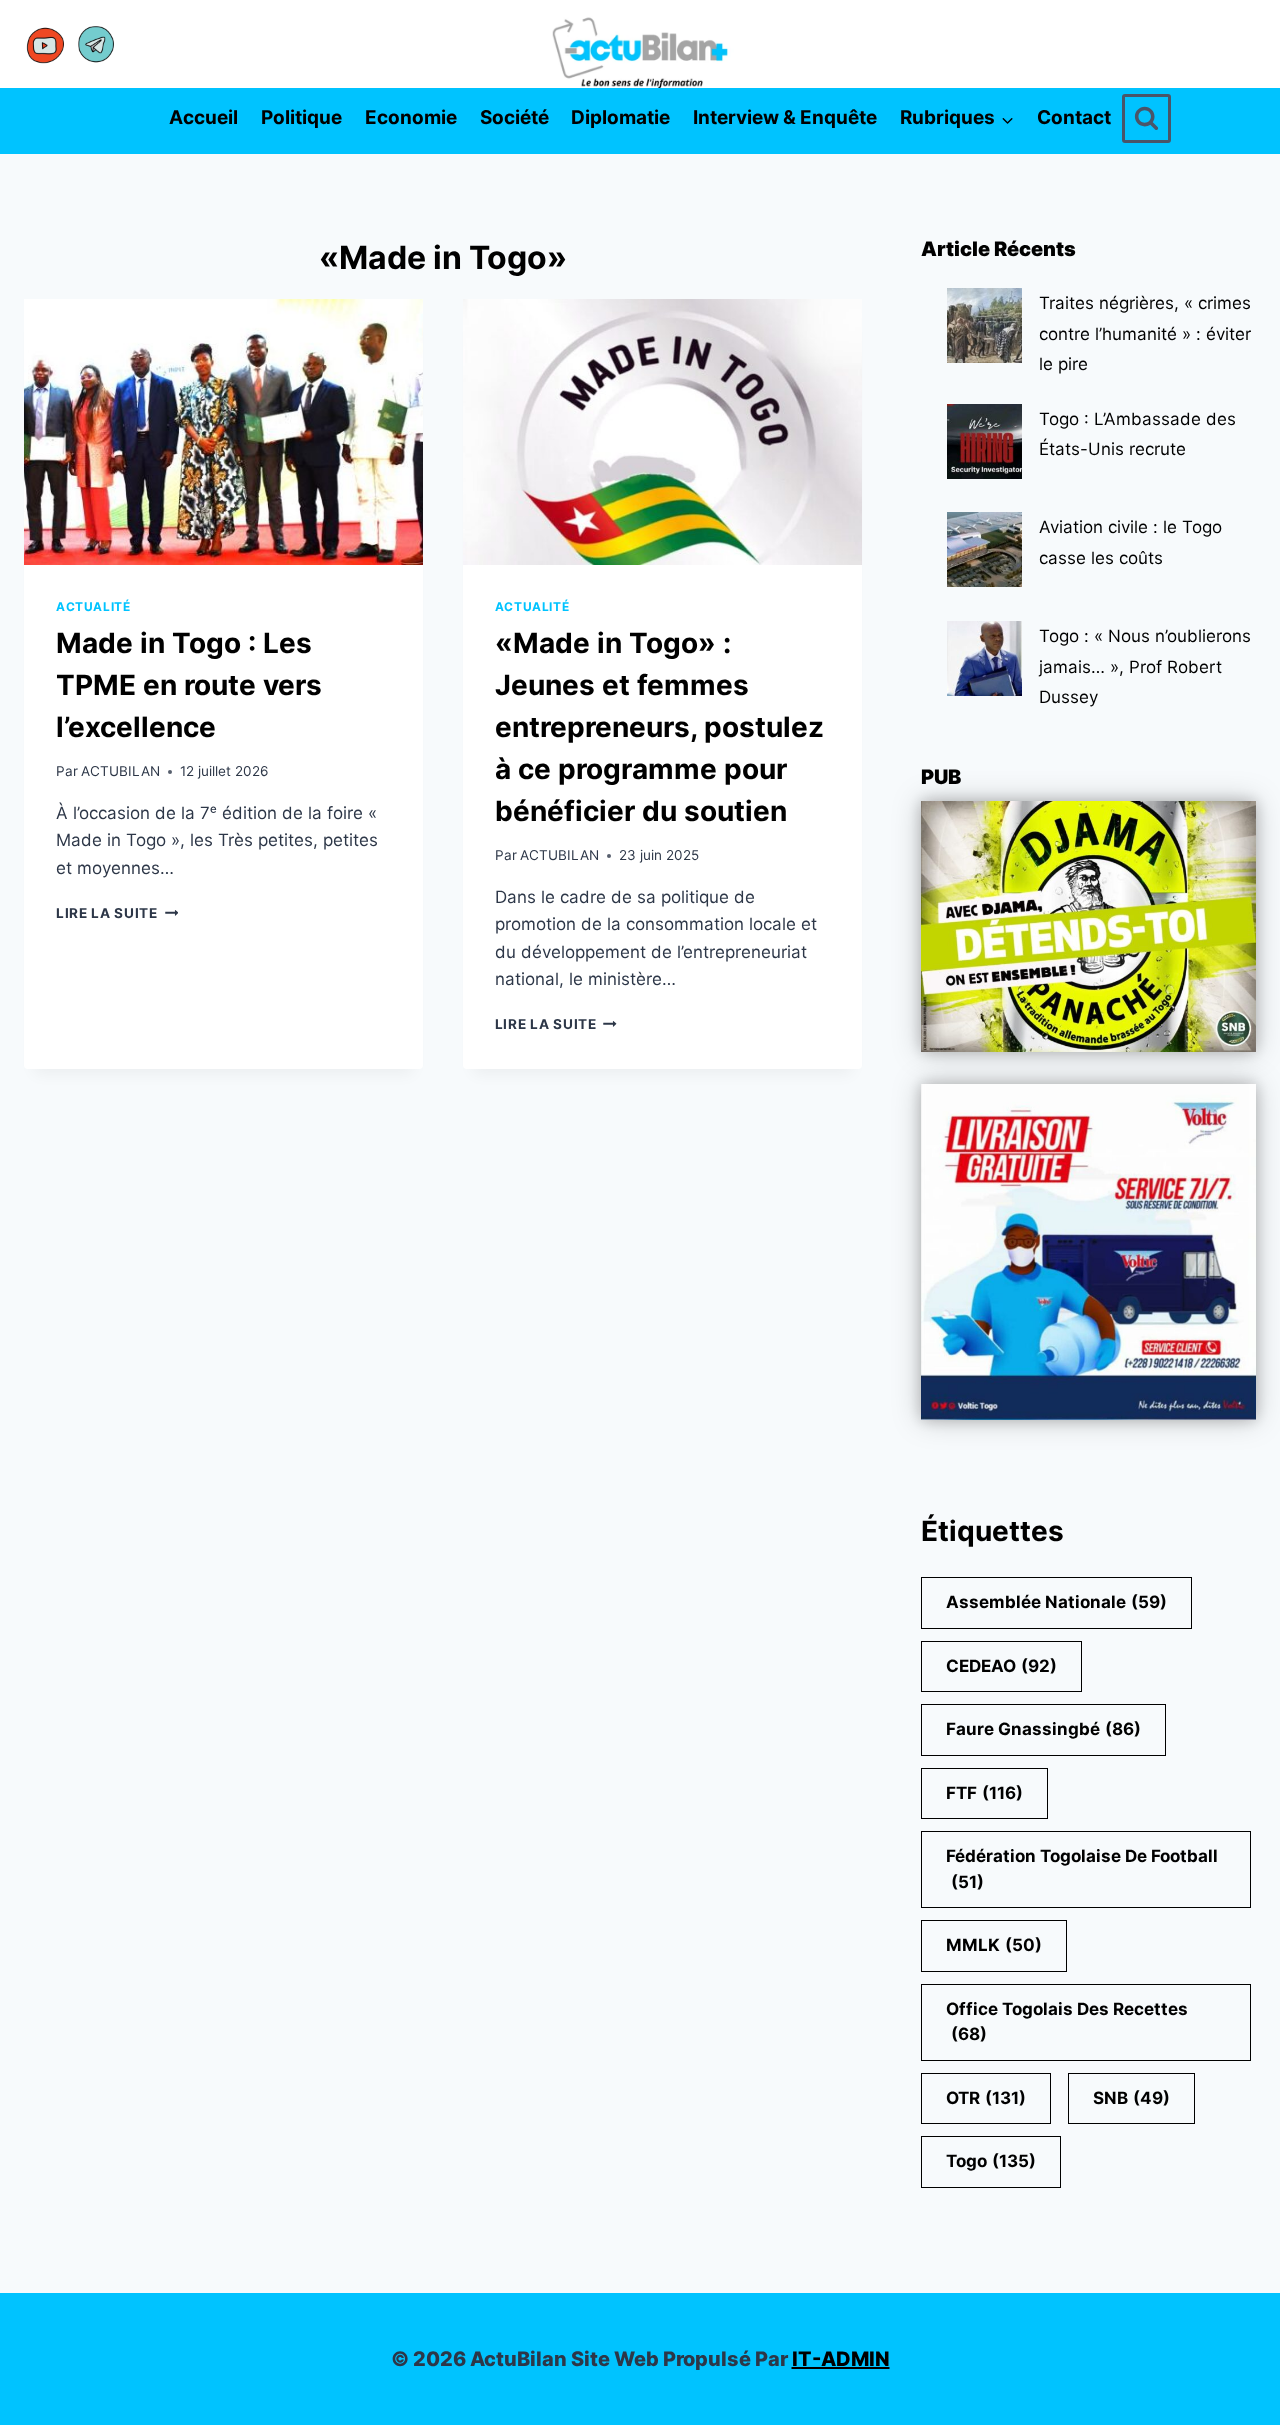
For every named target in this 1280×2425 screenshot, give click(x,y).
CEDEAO (1001, 1666)
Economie (411, 117)
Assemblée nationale (1056, 1602)
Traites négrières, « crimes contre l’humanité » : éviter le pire (1145, 333)
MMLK (994, 1945)
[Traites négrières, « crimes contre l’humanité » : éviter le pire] (984, 325)
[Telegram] (96, 44)
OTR (986, 2098)
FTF (984, 1793)
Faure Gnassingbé (1043, 1729)
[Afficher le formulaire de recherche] (1146, 118)
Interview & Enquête (785, 117)
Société (514, 117)
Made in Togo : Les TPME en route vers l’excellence (189, 685)
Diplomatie (620, 117)
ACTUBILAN (120, 771)
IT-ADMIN (841, 2359)
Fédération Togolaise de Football (1082, 1869)
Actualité (93, 606)
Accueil (203, 117)
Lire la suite (117, 913)
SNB (1131, 2098)
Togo (991, 2161)
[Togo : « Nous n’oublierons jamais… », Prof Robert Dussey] (984, 658)
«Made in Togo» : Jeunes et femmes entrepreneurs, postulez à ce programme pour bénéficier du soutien (659, 727)
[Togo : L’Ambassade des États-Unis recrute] (984, 441)
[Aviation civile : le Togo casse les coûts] (984, 549)
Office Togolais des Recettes (1067, 2022)
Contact (1074, 117)
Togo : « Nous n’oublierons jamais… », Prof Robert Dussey (1145, 666)
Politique (301, 117)
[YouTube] (46, 44)
